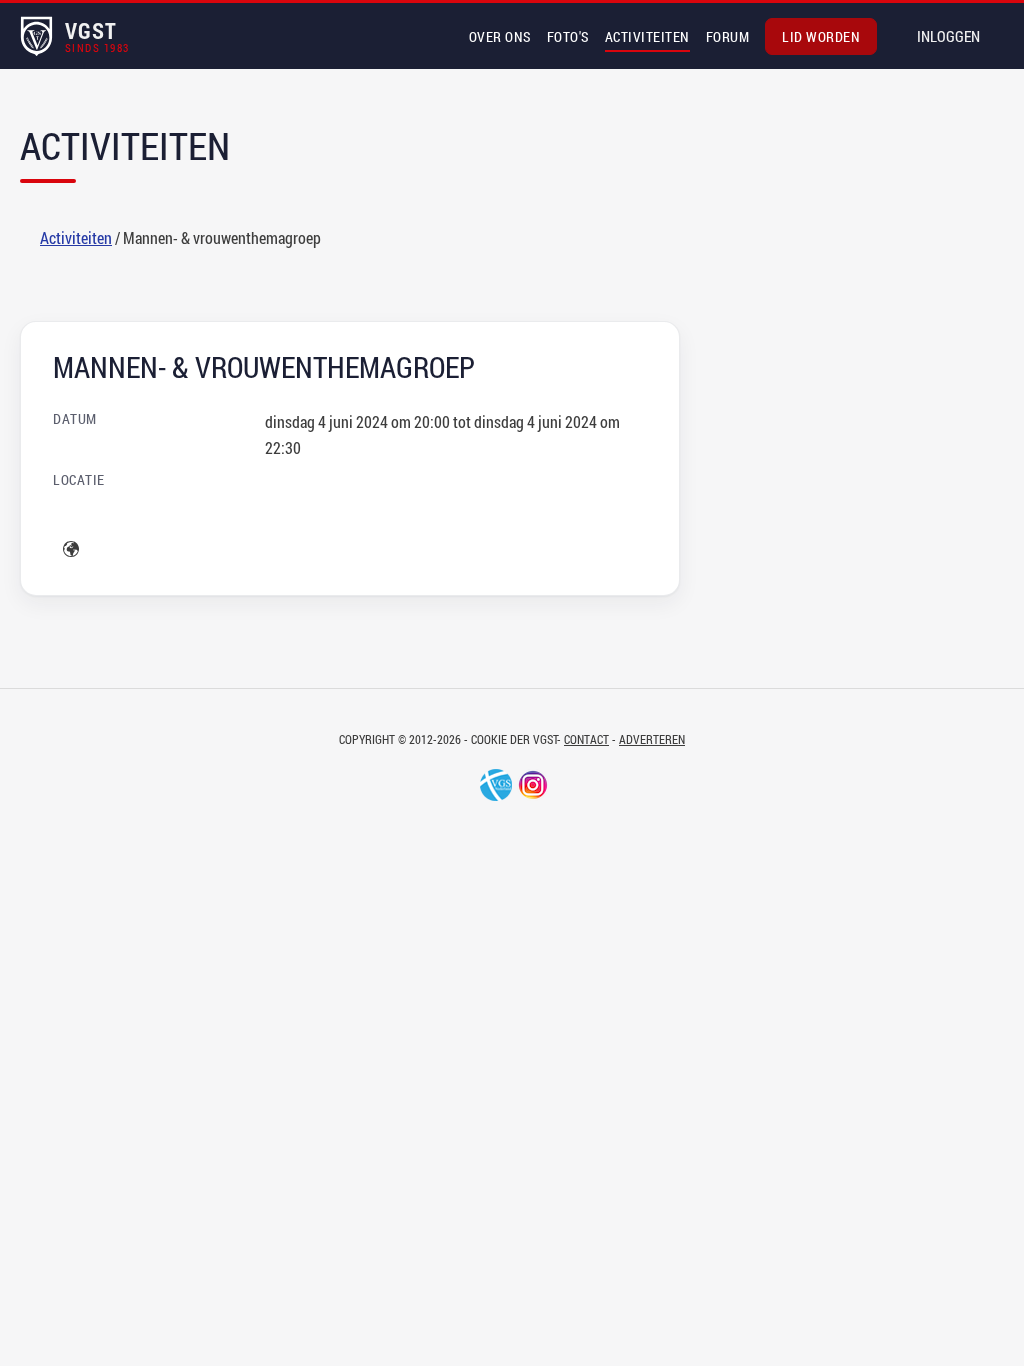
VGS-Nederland (496, 785)
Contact (586, 739)
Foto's (568, 36)
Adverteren (652, 739)
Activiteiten (647, 36)
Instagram (533, 785)
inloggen (948, 36)
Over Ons (500, 36)
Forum (728, 36)
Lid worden (821, 36)
